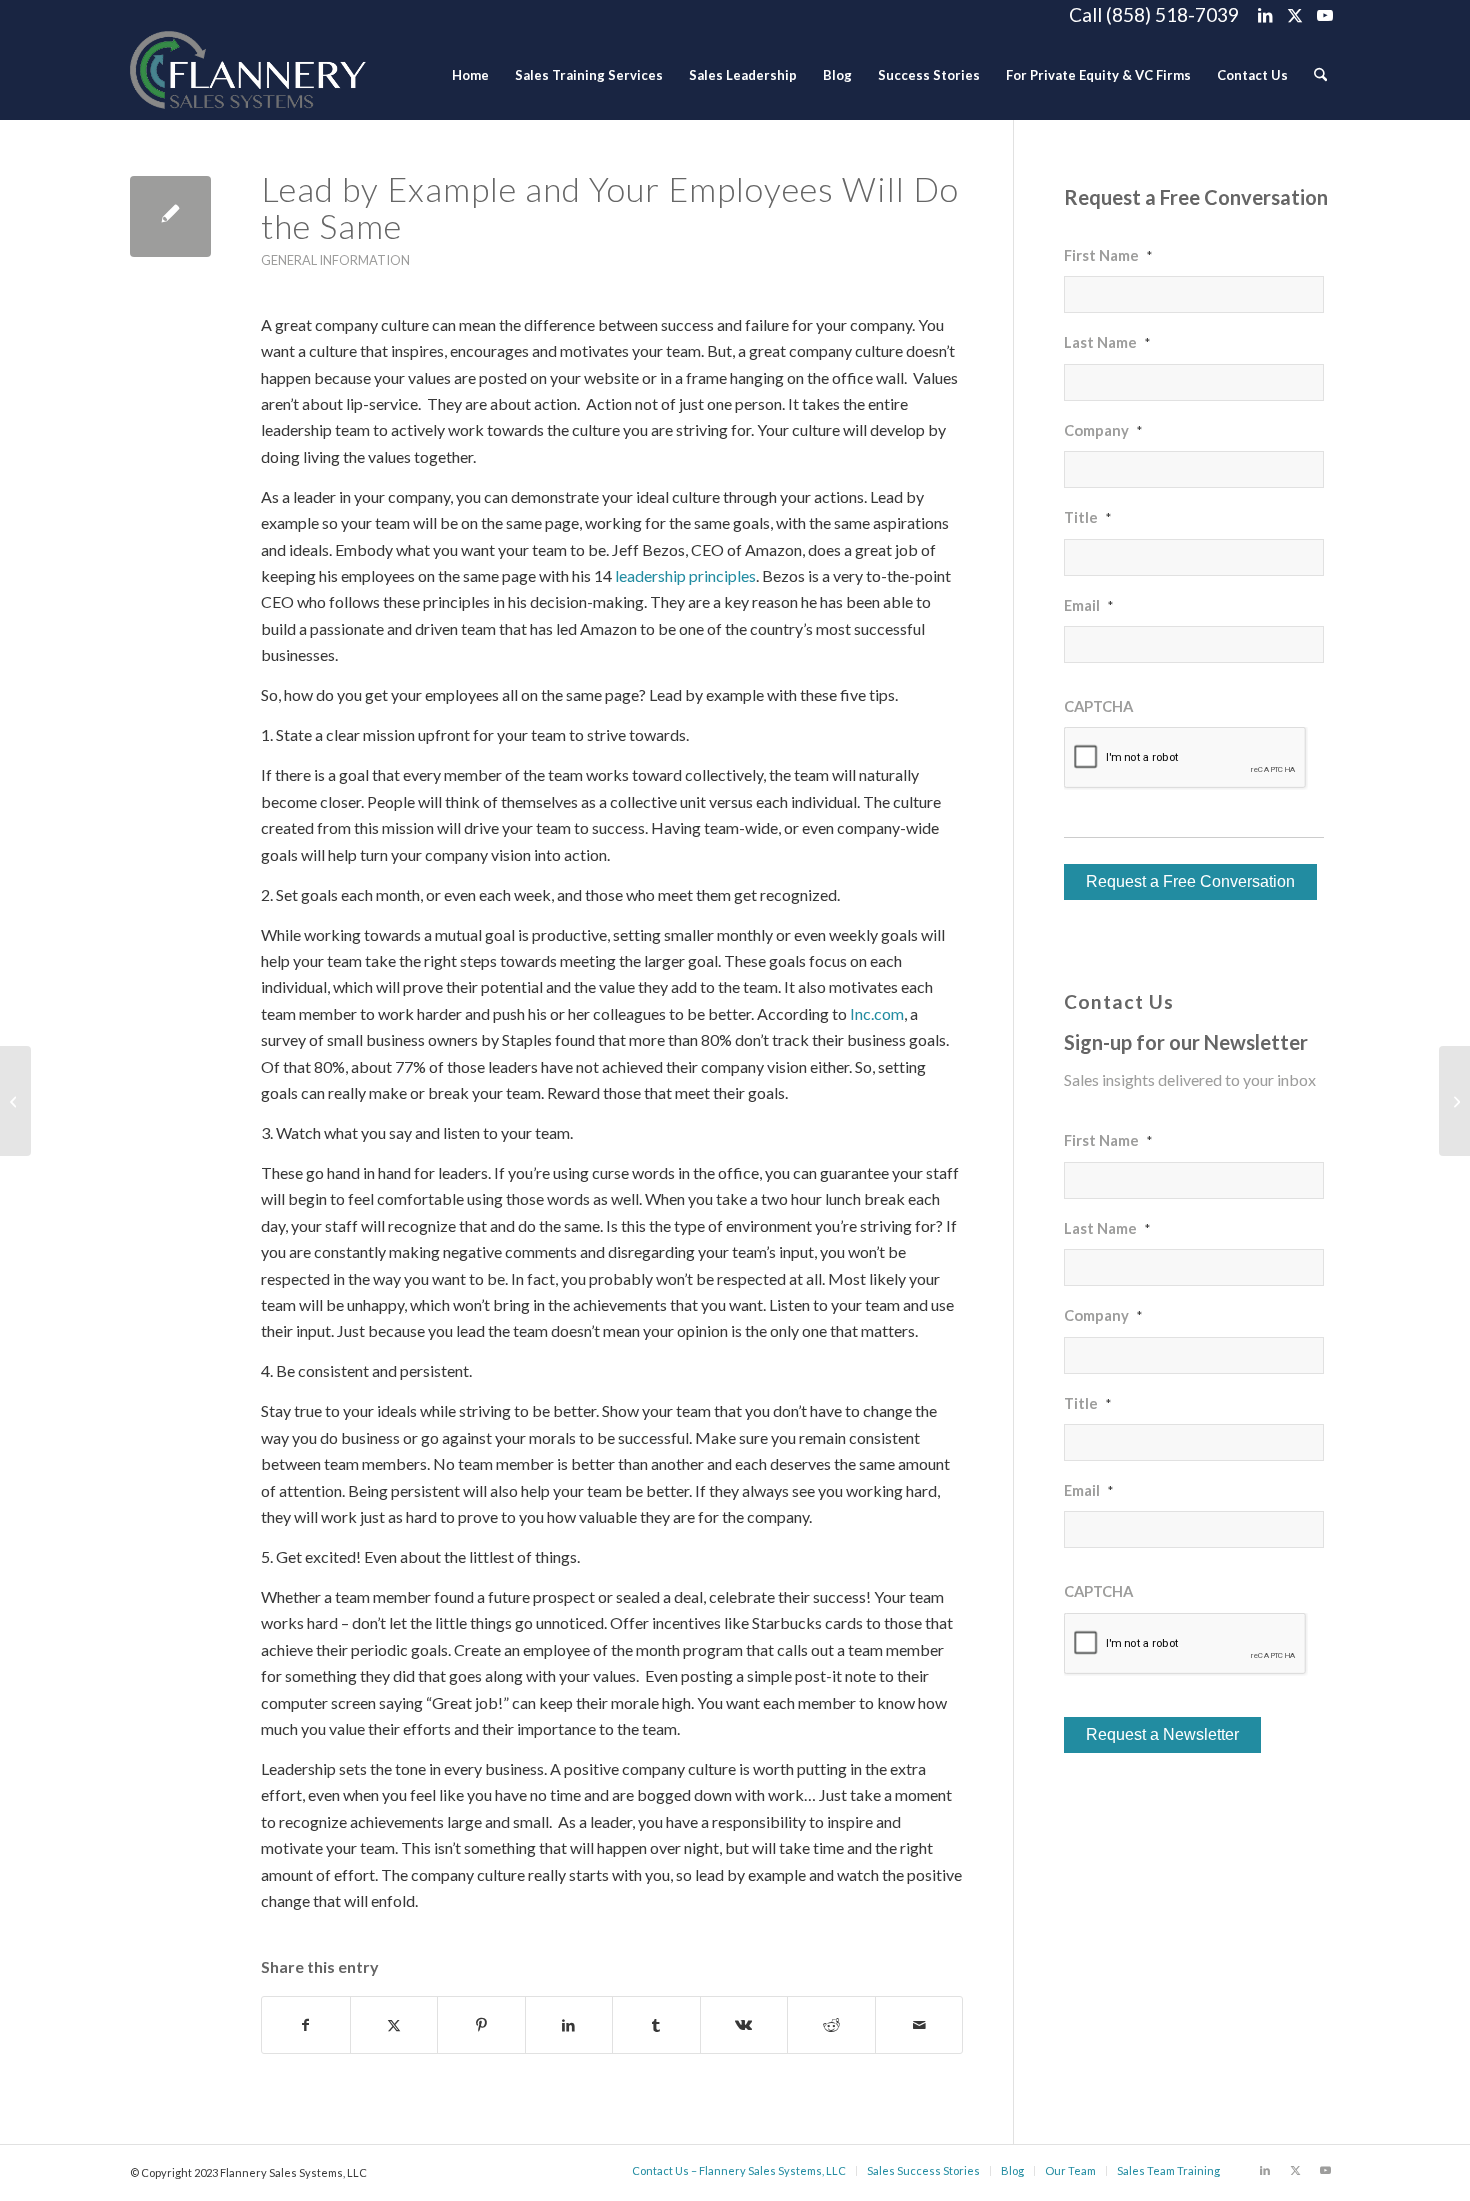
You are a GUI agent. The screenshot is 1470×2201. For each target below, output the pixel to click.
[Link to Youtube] (1325, 15)
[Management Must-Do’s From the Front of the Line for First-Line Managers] (15, 1101)
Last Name (1107, 342)
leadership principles (685, 575)
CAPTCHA (1098, 706)
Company (1103, 430)
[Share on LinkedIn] (569, 2025)
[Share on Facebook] (306, 2025)
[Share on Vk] (744, 2025)
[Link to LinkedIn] (1264, 15)
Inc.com (877, 1013)
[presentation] (1185, 758)
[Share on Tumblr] (656, 2025)
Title (1087, 517)
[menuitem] (470, 75)
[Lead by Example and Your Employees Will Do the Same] (170, 216)
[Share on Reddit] (831, 2025)
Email (1088, 605)
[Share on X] (394, 2025)
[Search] (1320, 75)
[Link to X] (1294, 15)
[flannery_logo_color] (248, 75)
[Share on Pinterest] (481, 2025)
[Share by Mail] (919, 2025)
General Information (335, 260)
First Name (1108, 255)
